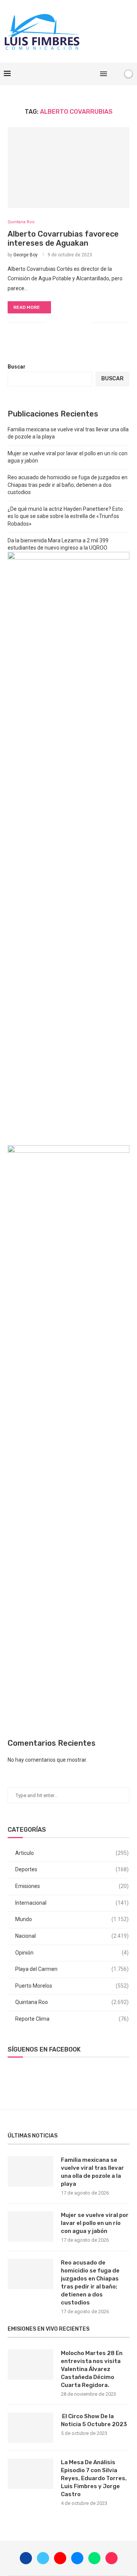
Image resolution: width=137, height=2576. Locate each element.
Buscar (17, 367)
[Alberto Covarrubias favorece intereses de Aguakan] (68, 168)
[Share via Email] (85, 323)
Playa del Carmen (72, 1969)
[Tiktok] (93, 74)
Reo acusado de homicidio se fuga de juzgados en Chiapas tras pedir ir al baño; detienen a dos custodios (68, 485)
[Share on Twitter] (69, 323)
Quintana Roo (72, 2002)
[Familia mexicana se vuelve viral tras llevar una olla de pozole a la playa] (30, 2171)
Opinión (72, 1953)
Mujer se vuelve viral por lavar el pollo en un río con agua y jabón (95, 2223)
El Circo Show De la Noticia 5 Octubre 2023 (94, 2420)
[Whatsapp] (85, 74)
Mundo (72, 1919)
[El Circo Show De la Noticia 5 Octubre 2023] (30, 2428)
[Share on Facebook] (61, 323)
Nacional (72, 1936)
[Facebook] (53, 74)
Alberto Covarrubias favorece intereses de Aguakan (63, 238)
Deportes (72, 1869)
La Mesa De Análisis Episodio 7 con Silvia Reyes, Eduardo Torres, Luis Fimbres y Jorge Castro (94, 2478)
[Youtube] (69, 74)
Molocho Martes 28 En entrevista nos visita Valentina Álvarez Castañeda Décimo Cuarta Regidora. (92, 2369)
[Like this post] (52, 323)
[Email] (77, 74)
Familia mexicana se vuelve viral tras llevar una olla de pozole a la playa (92, 2172)
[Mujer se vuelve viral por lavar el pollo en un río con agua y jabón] (30, 2226)
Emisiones (72, 1886)
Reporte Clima (72, 2019)
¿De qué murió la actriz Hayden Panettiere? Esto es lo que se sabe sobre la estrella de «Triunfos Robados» (65, 516)
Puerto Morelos (72, 1986)
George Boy (25, 255)
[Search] (115, 74)
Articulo (72, 1853)
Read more (27, 307)
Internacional (72, 1903)
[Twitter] (61, 74)
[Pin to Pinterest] (77, 323)
